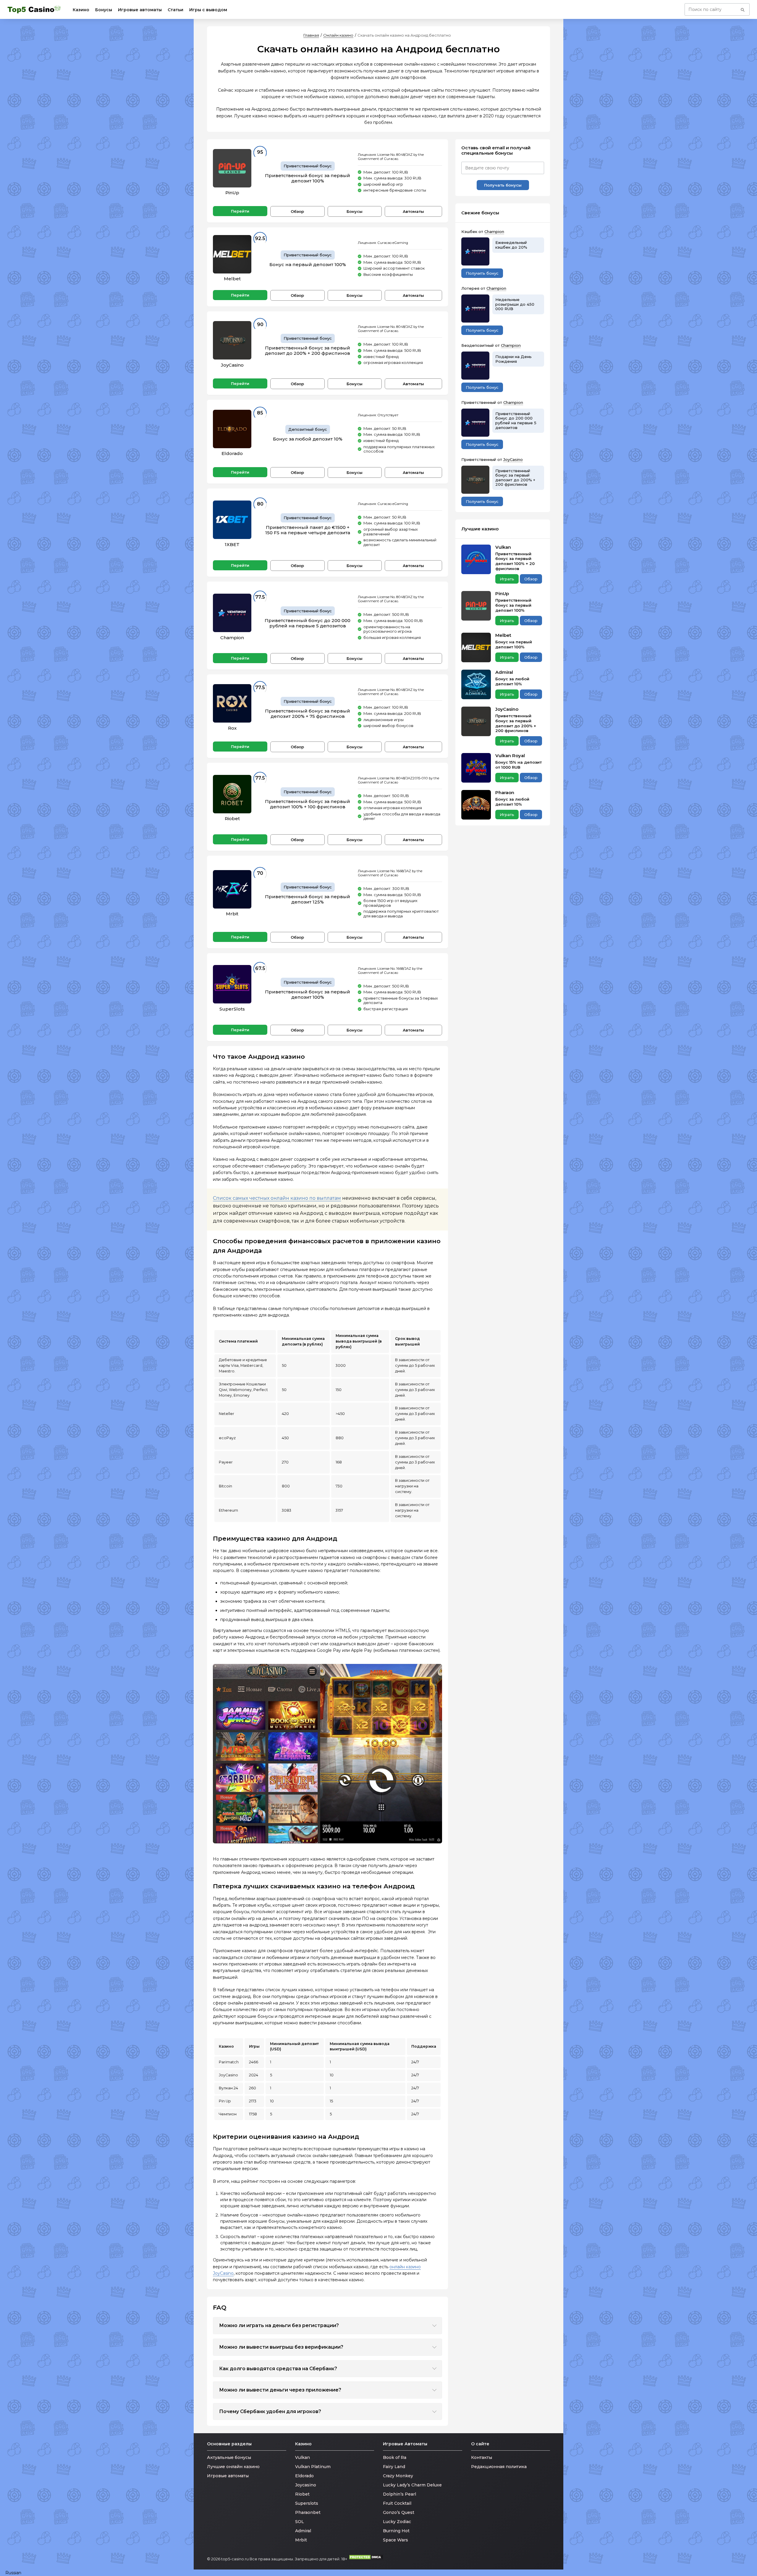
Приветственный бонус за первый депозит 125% (308, 899)
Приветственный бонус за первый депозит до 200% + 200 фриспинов (308, 351)
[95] (232, 168)
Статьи (175, 10)
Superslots (307, 2503)
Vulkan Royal (510, 756)
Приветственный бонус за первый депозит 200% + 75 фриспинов (308, 714)
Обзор (297, 211)
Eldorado (232, 453)
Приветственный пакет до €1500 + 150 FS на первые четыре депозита (308, 530)
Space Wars (396, 2540)
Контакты (482, 2457)
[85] (232, 429)
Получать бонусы (503, 185)
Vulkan (503, 547)
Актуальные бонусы (229, 2457)
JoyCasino (232, 365)
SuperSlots (232, 1009)
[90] (232, 340)
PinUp (232, 193)
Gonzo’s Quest (399, 2512)
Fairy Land (394, 2467)
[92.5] (232, 254)
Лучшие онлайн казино (233, 2467)
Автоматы (413, 211)
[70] (232, 889)
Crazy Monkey (398, 2476)
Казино (81, 10)
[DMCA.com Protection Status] (366, 2559)
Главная (311, 35)
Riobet (232, 819)
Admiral (504, 672)
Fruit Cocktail (397, 2503)
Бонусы (104, 10)
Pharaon (505, 793)
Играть (507, 579)
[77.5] (232, 613)
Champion (232, 638)
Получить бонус (482, 273)
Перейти (240, 211)
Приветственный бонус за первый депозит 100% (308, 178)
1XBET (232, 544)
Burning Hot (396, 2531)
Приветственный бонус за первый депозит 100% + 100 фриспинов (308, 804)
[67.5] (232, 984)
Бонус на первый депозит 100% (308, 265)
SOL (300, 2522)
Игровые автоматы (140, 10)
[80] (232, 520)
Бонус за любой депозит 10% (308, 439)
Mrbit (232, 914)
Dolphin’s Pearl (399, 2494)
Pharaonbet (308, 2512)
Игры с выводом (208, 10)
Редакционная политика (499, 2467)
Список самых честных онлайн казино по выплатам (277, 1198)
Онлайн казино (338, 35)
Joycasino (306, 2485)
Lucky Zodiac (397, 2522)
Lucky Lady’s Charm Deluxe (412, 2485)
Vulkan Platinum (313, 2467)
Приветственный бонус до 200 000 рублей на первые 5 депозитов (308, 623)
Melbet (232, 279)
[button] (378, 2573)
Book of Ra (395, 2457)
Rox (232, 728)
